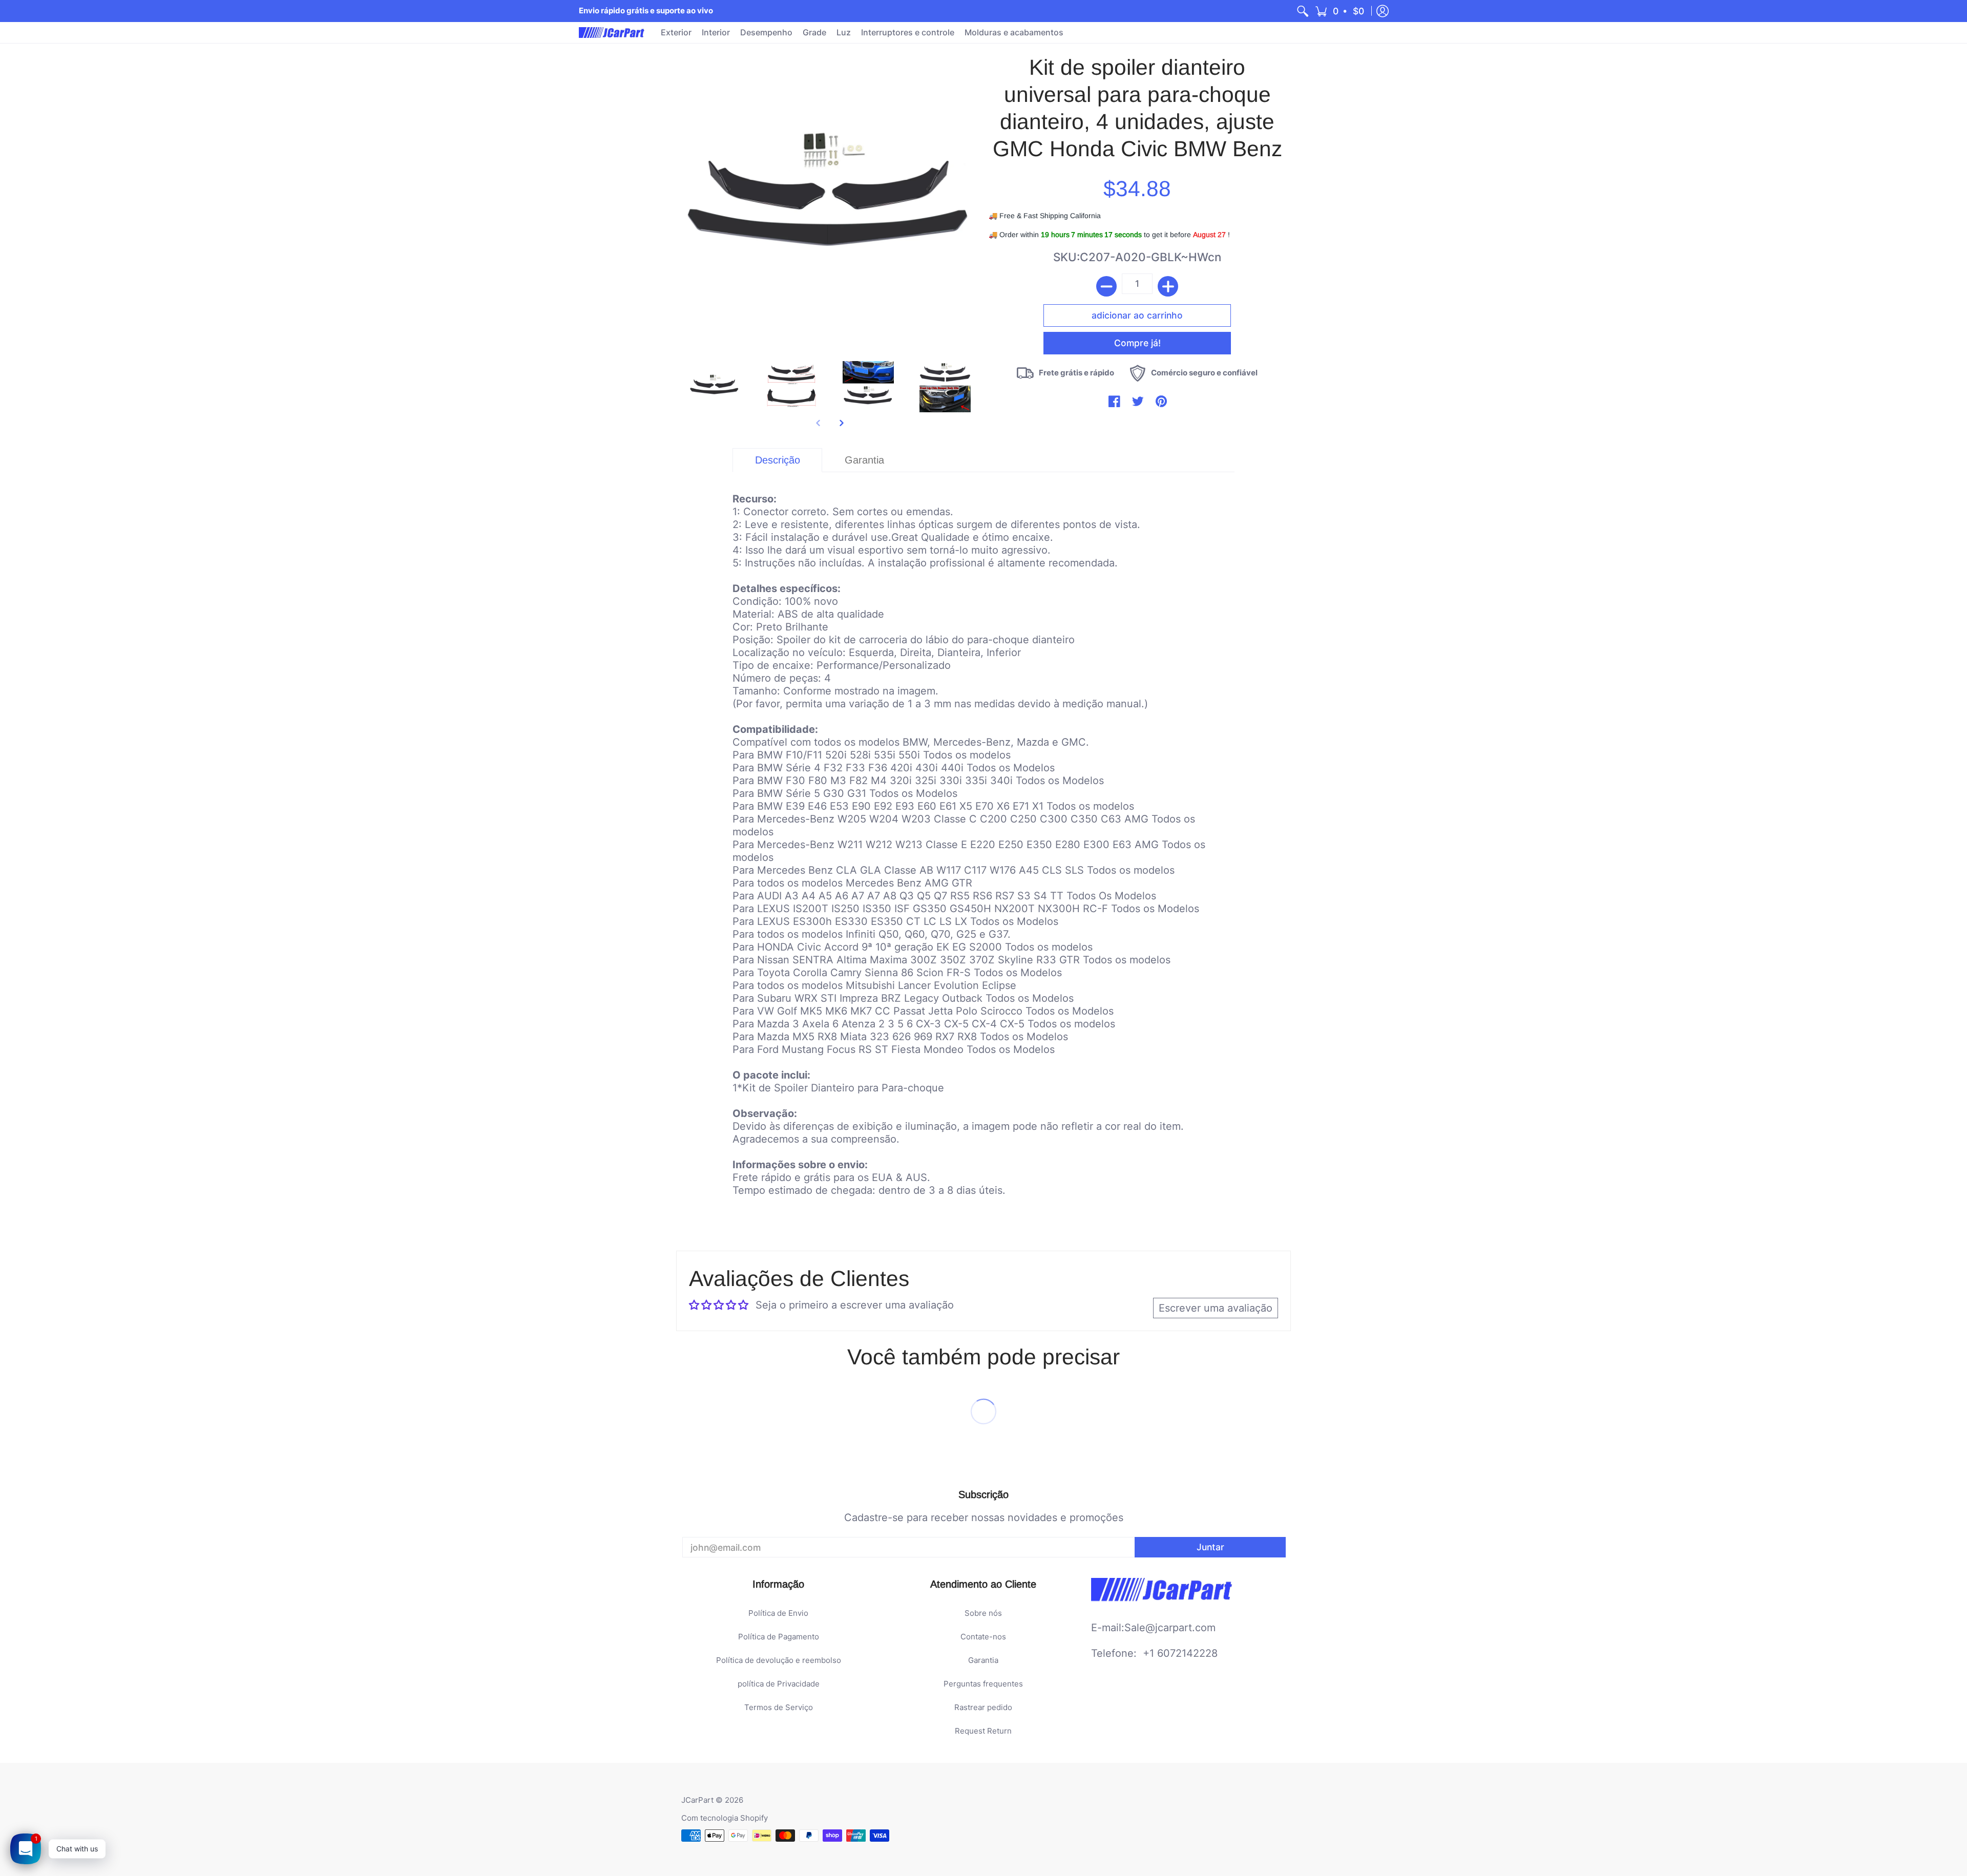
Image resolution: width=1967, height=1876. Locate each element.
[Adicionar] (1168, 286)
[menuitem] (1303, 11)
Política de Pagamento (779, 1637)
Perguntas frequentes (983, 1684)
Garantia (983, 1660)
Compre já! (1137, 343)
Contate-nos (983, 1637)
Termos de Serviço (779, 1707)
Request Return (983, 1731)
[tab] (777, 460)
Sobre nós (983, 1613)
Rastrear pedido (983, 1707)
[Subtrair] (1106, 286)
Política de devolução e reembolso (779, 1660)
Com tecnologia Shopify (725, 1818)
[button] (1340, 11)
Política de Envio (778, 1613)
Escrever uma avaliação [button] (1216, 1308)
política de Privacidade (779, 1684)
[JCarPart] (612, 33)
